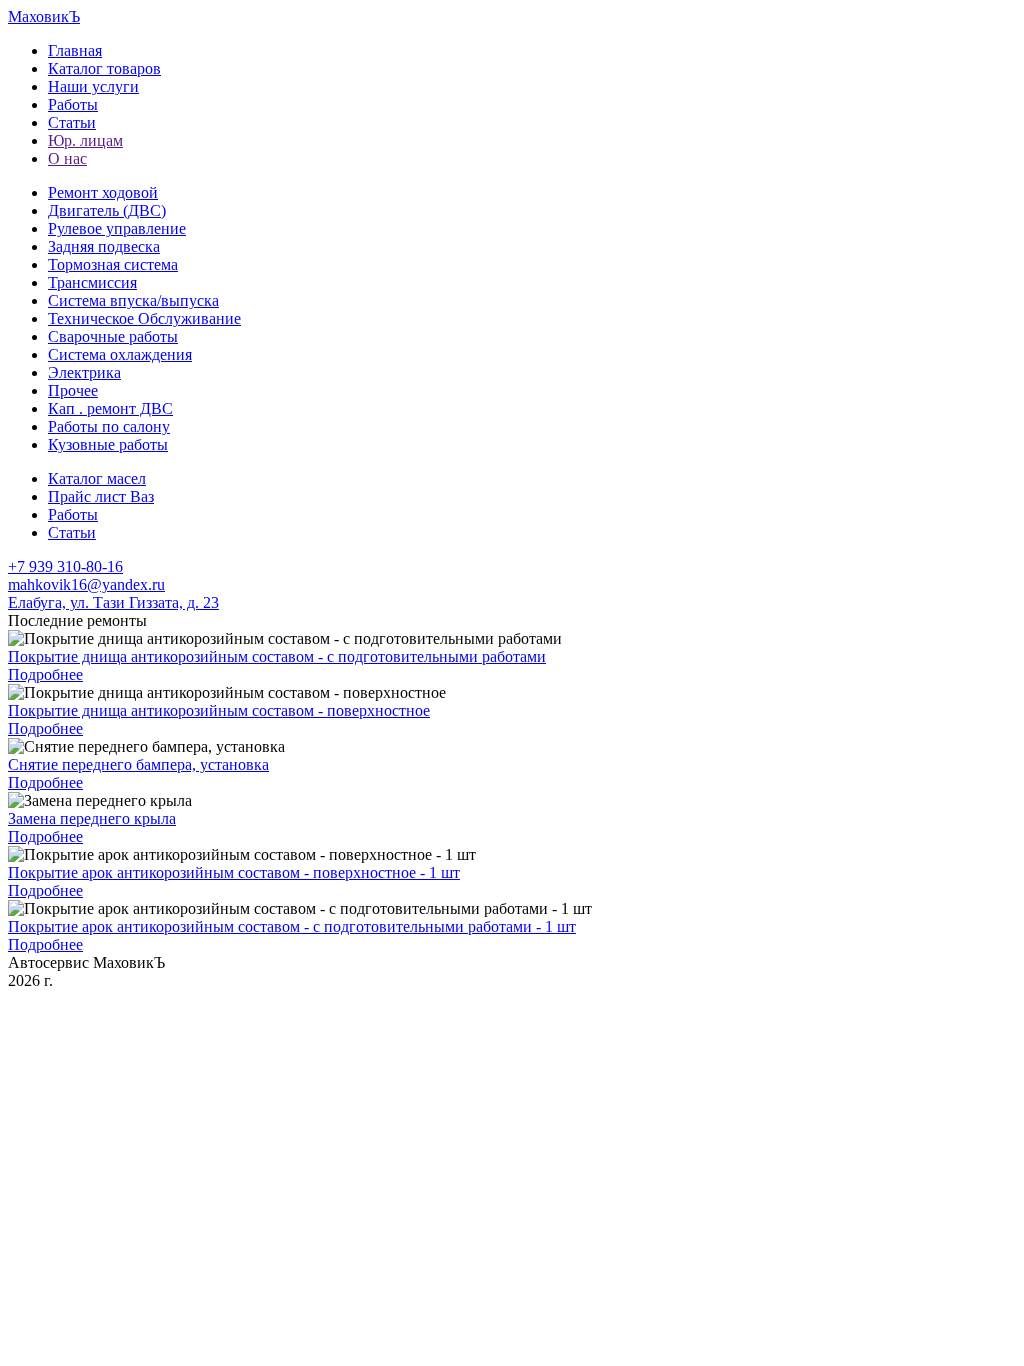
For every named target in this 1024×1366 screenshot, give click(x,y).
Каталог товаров (104, 68)
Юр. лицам (85, 140)
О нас (67, 158)
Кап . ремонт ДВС (110, 408)
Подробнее (45, 674)
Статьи (72, 122)
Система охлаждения (120, 354)
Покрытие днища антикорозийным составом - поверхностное (219, 710)
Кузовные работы (108, 444)
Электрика (84, 372)
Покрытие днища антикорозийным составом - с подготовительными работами (277, 656)
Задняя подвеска (104, 246)
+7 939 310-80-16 (65, 566)
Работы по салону (109, 426)
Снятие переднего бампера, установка (138, 764)
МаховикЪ (44, 16)
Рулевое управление (117, 228)
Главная (75, 50)
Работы (73, 104)
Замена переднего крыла (92, 818)
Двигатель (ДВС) (107, 210)
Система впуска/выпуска (133, 300)
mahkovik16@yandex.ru (86, 584)
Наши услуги (93, 86)
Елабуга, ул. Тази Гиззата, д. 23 (113, 602)
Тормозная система (113, 264)
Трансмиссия (92, 282)
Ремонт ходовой (103, 192)
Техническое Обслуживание (144, 318)
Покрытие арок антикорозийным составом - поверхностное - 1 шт (234, 872)
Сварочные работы (113, 336)
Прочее (73, 390)
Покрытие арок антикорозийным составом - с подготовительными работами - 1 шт (292, 926)
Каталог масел (97, 478)
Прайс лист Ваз (101, 496)
